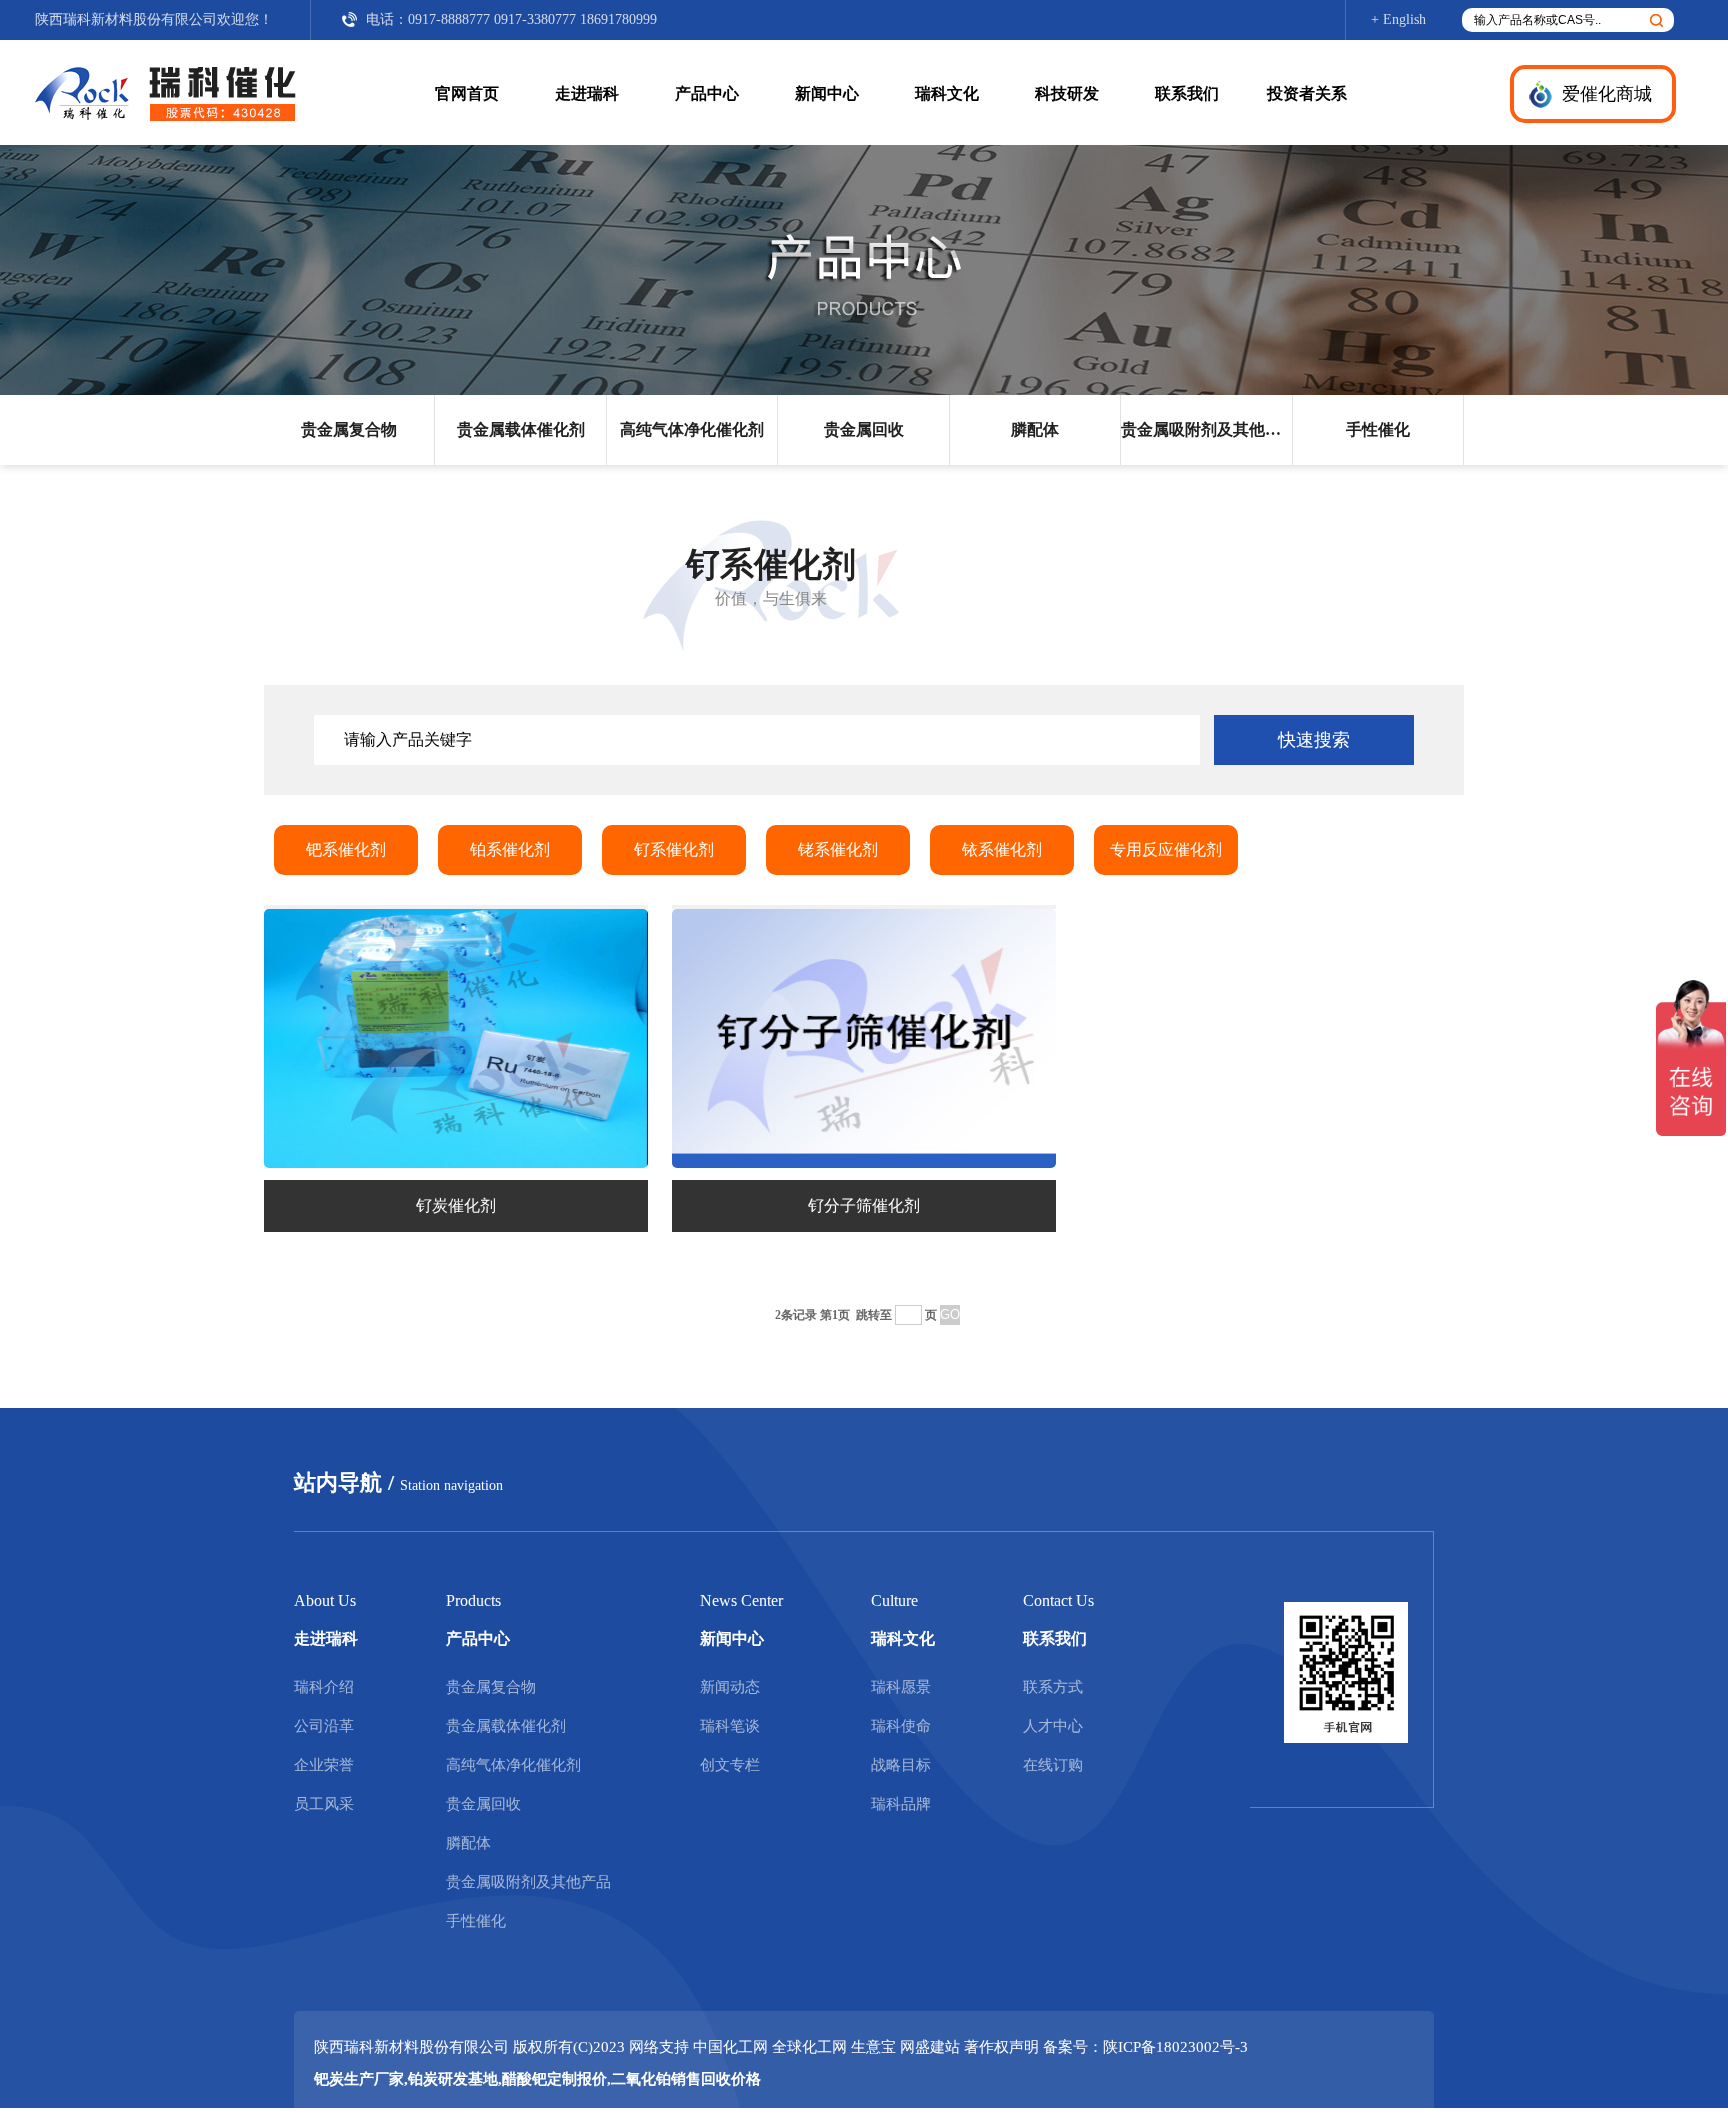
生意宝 (873, 2047)
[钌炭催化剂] (456, 1162)
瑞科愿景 (901, 1687)
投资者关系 (1307, 93)
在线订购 (1053, 1765)
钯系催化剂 (346, 849)
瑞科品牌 (901, 1804)
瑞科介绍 (324, 1687)
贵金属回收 (864, 429)
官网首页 (467, 93)
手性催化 (1378, 429)
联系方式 (1053, 1687)
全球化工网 (809, 2047)
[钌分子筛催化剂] (864, 1162)
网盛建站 (930, 2047)
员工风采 (324, 1804)
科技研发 (1067, 93)
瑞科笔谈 (730, 1726)
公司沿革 (324, 1726)
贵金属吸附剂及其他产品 (1206, 429)
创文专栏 (730, 1765)
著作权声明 (1001, 2047)
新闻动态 (730, 1687)
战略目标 (901, 1765)
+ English (1398, 19)
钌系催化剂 (674, 849)
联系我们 (1187, 93)
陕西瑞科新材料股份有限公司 (126, 19)
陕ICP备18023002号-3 (1175, 2047)
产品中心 (707, 93)
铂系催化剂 (510, 849)
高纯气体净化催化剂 (692, 429)
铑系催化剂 (838, 849)
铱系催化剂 (1002, 849)
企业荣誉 (324, 1765)
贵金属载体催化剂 (521, 429)
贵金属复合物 (349, 429)
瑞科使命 (901, 1726)
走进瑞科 (587, 93)
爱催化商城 (1607, 94)
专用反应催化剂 (1166, 849)
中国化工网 (730, 2047)
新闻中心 (827, 93)
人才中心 (1053, 1726)
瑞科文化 (947, 93)
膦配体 (1035, 429)
